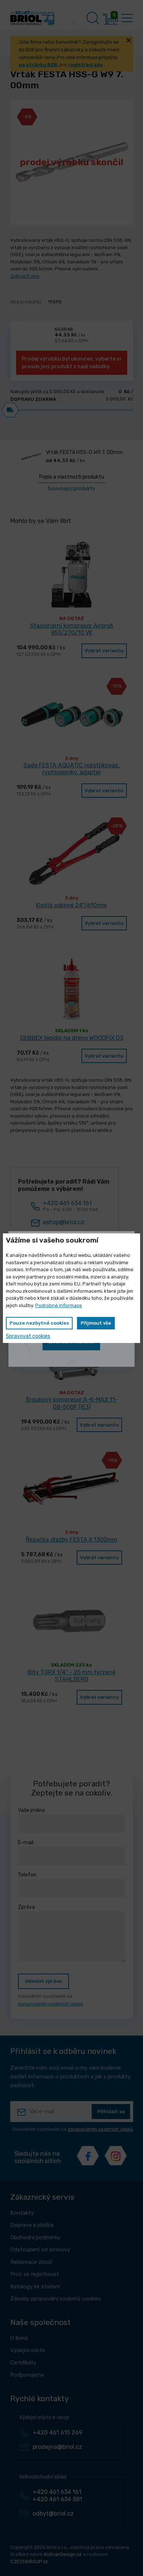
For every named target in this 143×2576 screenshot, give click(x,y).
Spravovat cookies (28, 1336)
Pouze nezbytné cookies (39, 1323)
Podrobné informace (59, 1305)
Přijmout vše (96, 1323)
